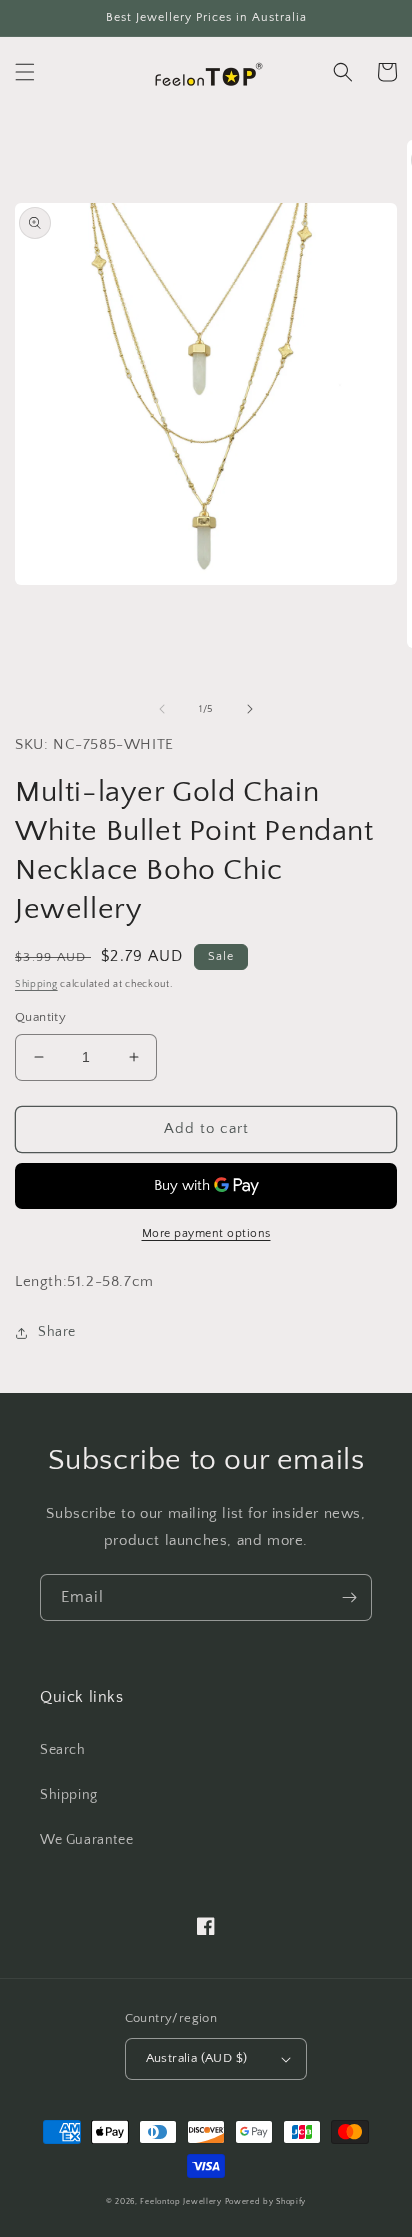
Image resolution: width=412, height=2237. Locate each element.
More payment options (206, 1233)
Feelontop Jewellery (180, 2201)
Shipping (36, 984)
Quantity (40, 1017)
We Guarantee (86, 1840)
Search (63, 1750)
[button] (25, 72)
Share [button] (57, 1332)
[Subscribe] (349, 1597)
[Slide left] (162, 709)
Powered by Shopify (266, 2201)
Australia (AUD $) (197, 2058)
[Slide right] (250, 709)
